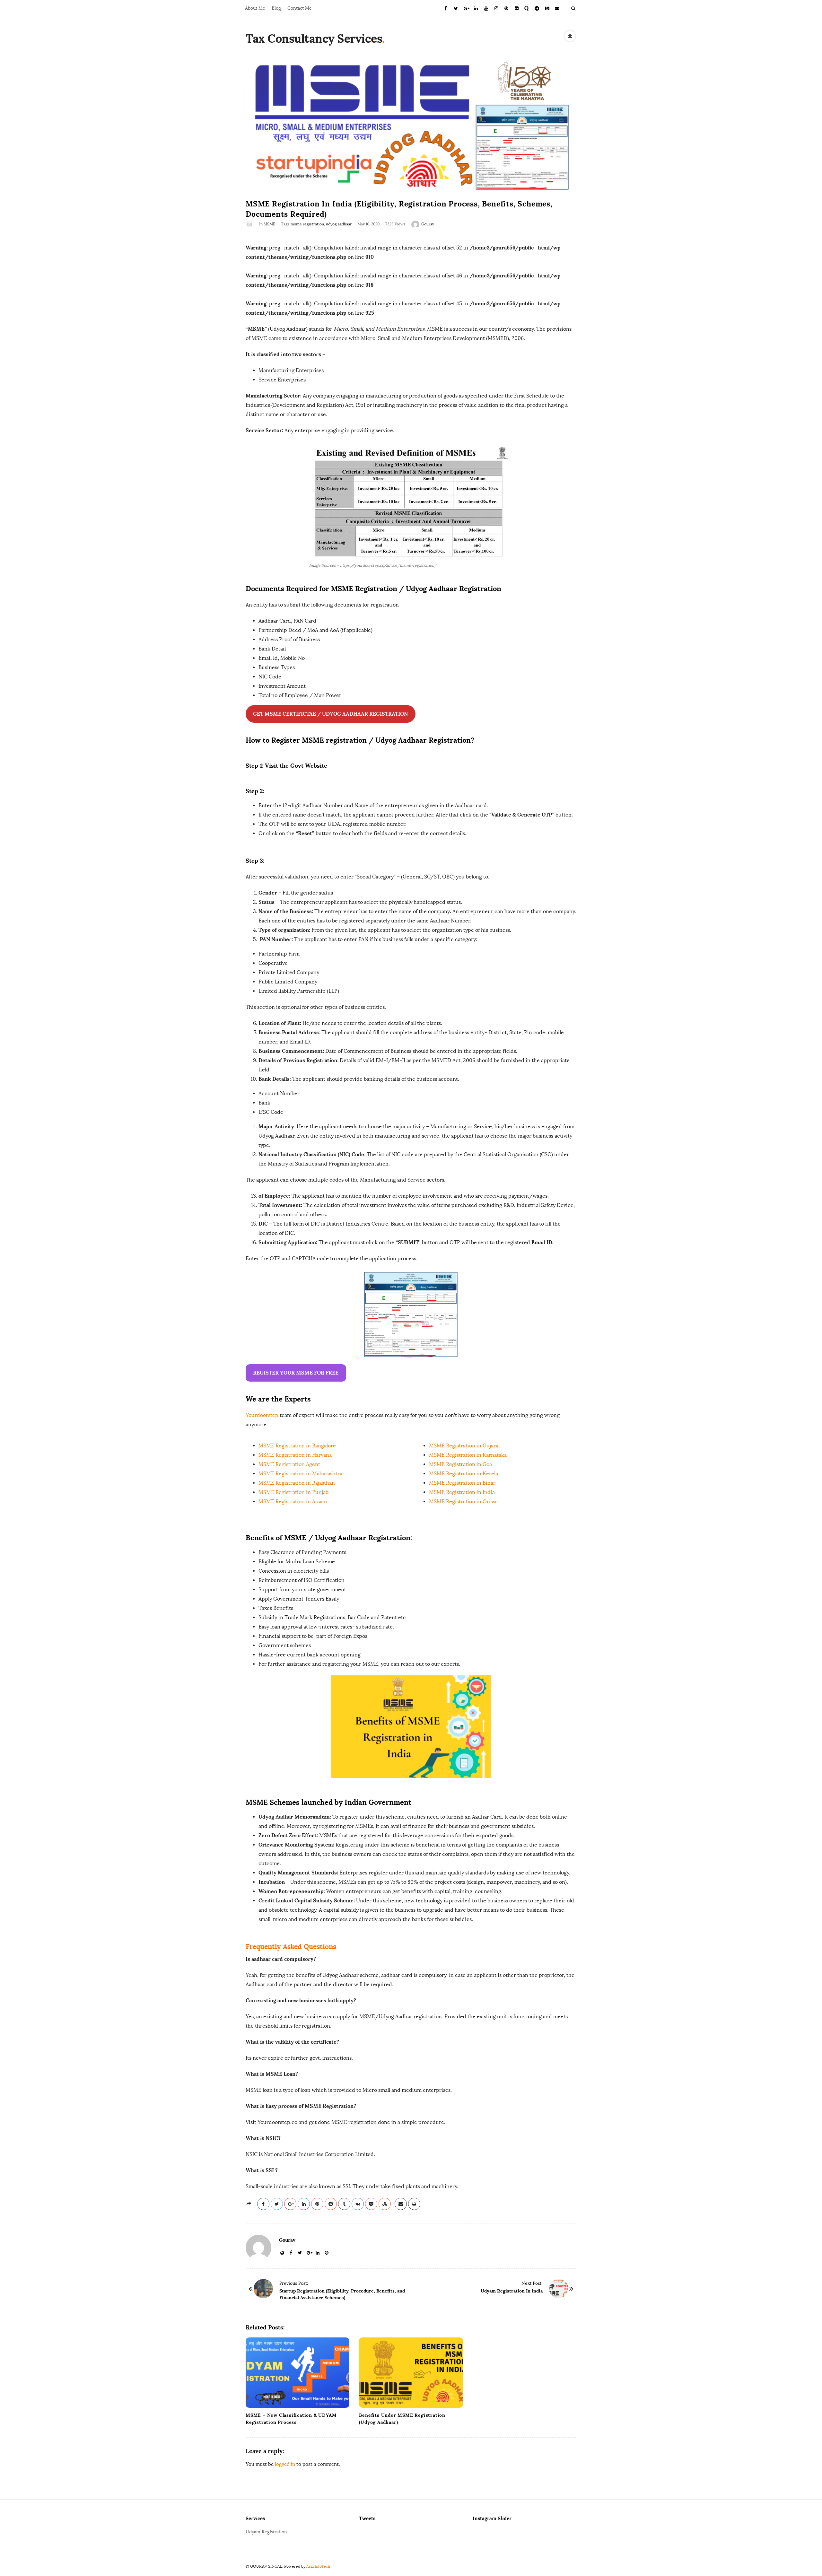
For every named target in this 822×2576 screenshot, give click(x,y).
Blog (276, 8)
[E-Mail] (557, 8)
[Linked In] (476, 8)
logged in (285, 2464)
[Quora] (527, 8)
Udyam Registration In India (512, 2291)
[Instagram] (496, 8)
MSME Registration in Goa (460, 1464)
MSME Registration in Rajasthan (297, 1483)
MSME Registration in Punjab (293, 1492)
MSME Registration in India (462, 1492)
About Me (255, 8)
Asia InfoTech (318, 2566)
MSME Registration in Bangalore (297, 1446)
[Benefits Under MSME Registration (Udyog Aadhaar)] (411, 2373)
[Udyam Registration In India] (559, 2289)
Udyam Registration (266, 2532)
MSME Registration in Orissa (463, 1502)
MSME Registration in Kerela (463, 1474)
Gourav (428, 224)
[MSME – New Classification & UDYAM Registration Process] (297, 2373)
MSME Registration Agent (289, 1464)
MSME (269, 224)
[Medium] (547, 8)
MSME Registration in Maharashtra (300, 1474)
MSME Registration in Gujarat (465, 1446)
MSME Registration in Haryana (295, 1455)
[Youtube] (486, 8)
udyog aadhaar (339, 224)
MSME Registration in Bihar (462, 1483)
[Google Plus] (466, 8)
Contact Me (300, 8)
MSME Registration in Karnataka (468, 1455)
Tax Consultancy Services (314, 39)
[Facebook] (446, 8)
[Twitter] (456, 8)
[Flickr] (517, 8)
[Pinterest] (506, 8)
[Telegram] (537, 8)
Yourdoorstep (262, 1415)
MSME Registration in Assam (293, 1502)
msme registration (307, 224)
